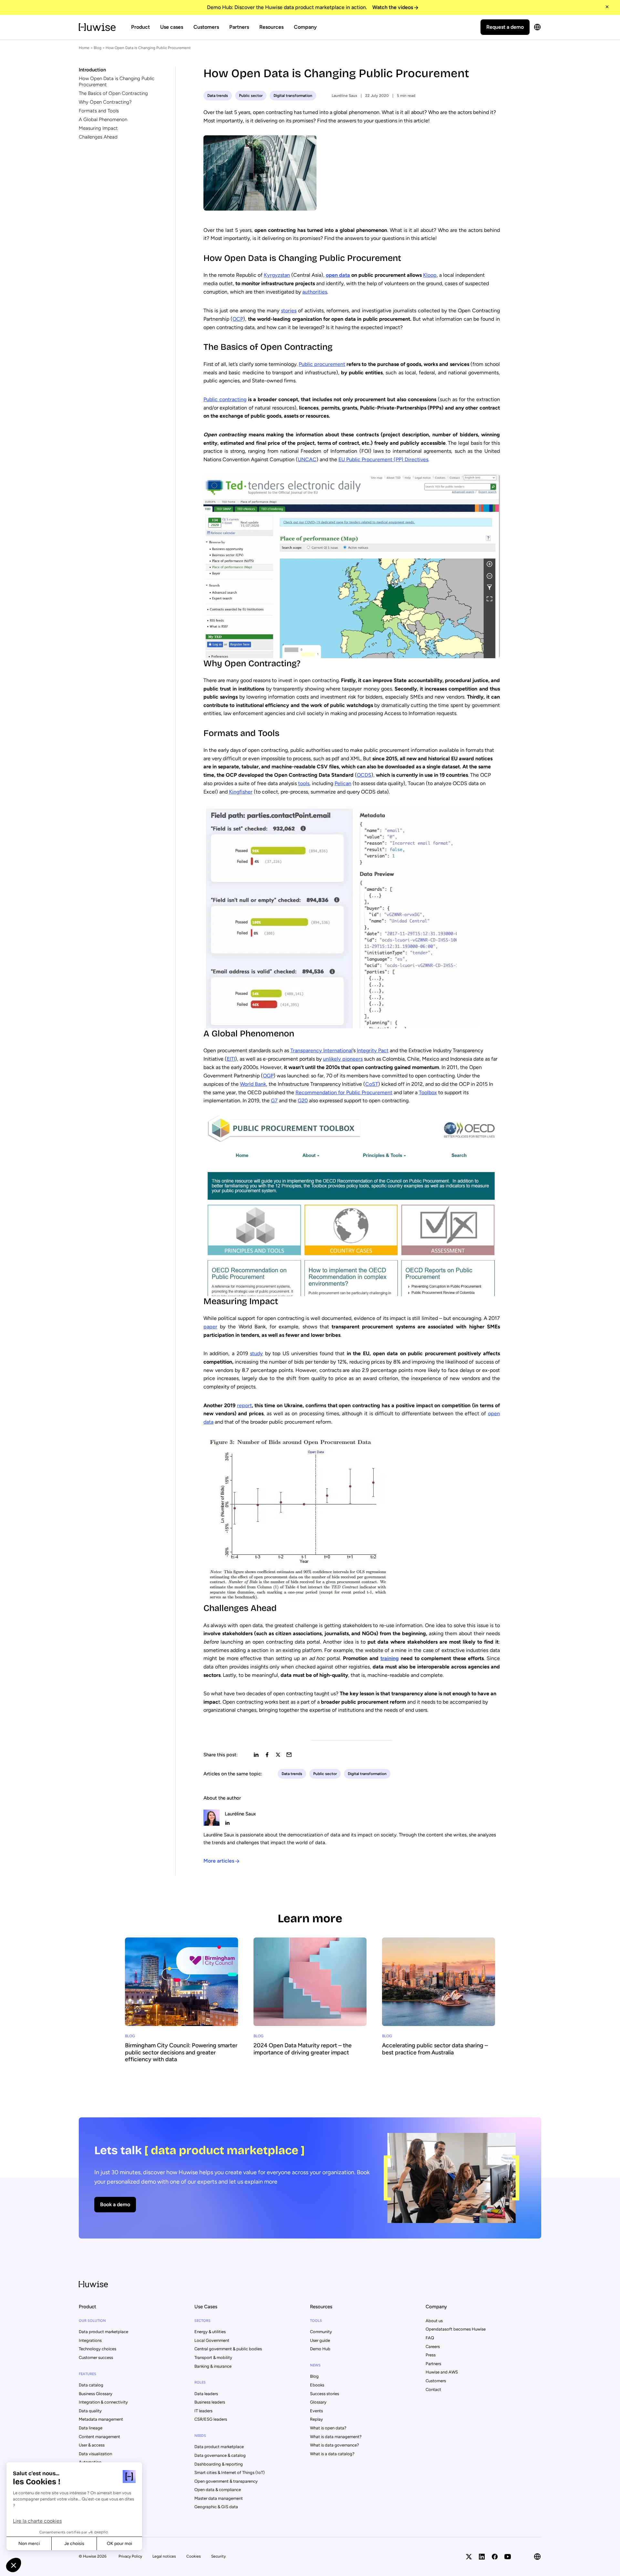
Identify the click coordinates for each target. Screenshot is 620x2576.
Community (321, 2332)
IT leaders (203, 2411)
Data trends (218, 96)
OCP (238, 319)
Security (218, 2556)
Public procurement (322, 364)
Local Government (212, 2340)
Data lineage (91, 2428)
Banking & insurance (213, 2366)
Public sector (251, 96)
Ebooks (317, 2385)
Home (84, 48)
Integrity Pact (373, 1050)
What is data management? (336, 2437)
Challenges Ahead (98, 137)
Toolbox (428, 1092)
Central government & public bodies (228, 2349)
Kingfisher (241, 792)
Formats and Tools (99, 111)
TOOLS (316, 2321)
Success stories (325, 2394)
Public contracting (225, 399)
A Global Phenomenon (103, 119)
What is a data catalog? (332, 2454)
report (244, 1405)
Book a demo (115, 2204)
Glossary (318, 2402)
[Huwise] (97, 27)
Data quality (90, 2411)
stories (289, 311)
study (256, 1353)
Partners (239, 27)
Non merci (29, 2544)
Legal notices (164, 2556)
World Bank (253, 1084)
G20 (303, 1101)
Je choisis (74, 2544)
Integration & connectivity (103, 2402)
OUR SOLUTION (92, 2321)
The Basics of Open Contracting (113, 93)
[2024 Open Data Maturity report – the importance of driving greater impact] (310, 2000)
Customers (206, 27)
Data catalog (91, 2385)
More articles (219, 1861)
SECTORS (202, 2321)
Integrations (90, 2340)
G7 (274, 1101)
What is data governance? (335, 2445)
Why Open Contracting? (105, 102)
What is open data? (328, 2428)
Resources (271, 27)
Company (305, 27)
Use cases (172, 27)
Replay (316, 2419)
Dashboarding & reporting (219, 2464)
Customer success (96, 2358)
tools (304, 783)
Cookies (194, 2556)
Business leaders (210, 2402)
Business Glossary (96, 2394)
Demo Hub (320, 2349)
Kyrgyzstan (277, 275)
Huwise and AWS (442, 2372)
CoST (372, 1084)
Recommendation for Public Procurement (344, 1092)
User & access (92, 2445)
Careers (433, 2347)
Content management (99, 2437)
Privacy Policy (130, 2556)
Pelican (343, 783)
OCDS (364, 775)
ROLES (200, 2382)
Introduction (92, 70)
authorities (315, 292)
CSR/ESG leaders (211, 2419)
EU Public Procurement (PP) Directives (383, 459)
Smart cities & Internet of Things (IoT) (230, 2472)
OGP (268, 1076)
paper (210, 1327)
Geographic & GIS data (216, 2507)
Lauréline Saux (344, 96)
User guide (320, 2340)
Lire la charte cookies (37, 2521)
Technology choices (98, 2349)
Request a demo (505, 27)
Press (431, 2355)
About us (434, 2321)
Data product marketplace (103, 2332)
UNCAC (307, 459)
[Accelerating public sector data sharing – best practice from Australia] (439, 2000)
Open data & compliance (218, 2490)
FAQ (430, 2338)
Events (316, 2411)
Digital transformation (293, 96)
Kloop (430, 275)
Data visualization (95, 2454)
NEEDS (200, 2436)
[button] (14, 2565)
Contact (433, 2389)
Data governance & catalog (220, 2455)
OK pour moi (119, 2544)
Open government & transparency (226, 2481)
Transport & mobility (213, 2358)
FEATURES (88, 2374)
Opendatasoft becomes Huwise (456, 2329)
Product (140, 27)
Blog (98, 48)
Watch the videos (393, 7)
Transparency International (321, 1050)
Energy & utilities (210, 2332)
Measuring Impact (98, 128)
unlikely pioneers (343, 1059)
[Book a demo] (310, 2178)
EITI (231, 1059)
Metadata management (101, 2419)
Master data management (219, 2498)
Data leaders (206, 2394)
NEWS (315, 2365)
